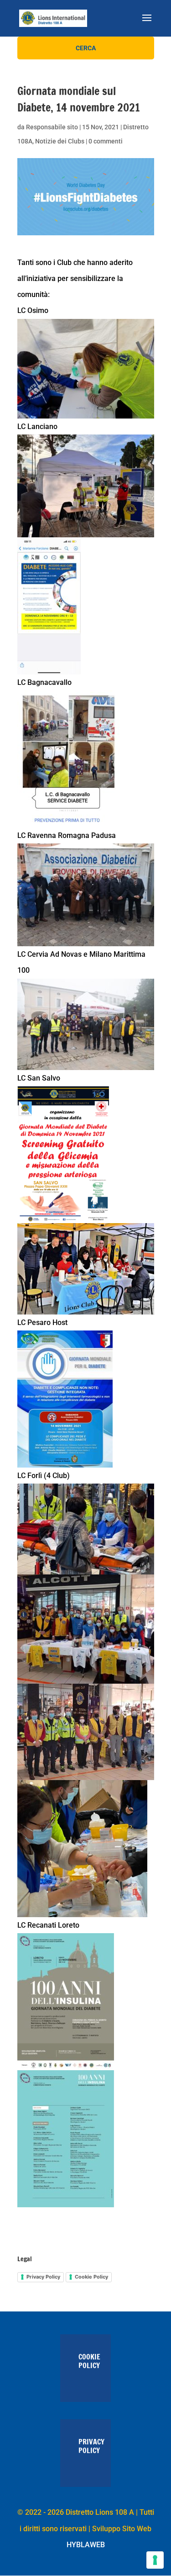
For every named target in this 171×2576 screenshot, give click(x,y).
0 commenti (106, 141)
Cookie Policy (91, 2277)
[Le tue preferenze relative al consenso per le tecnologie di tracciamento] (155, 2560)
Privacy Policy (43, 2277)
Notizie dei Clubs (60, 141)
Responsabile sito (52, 127)
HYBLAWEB (86, 2545)
